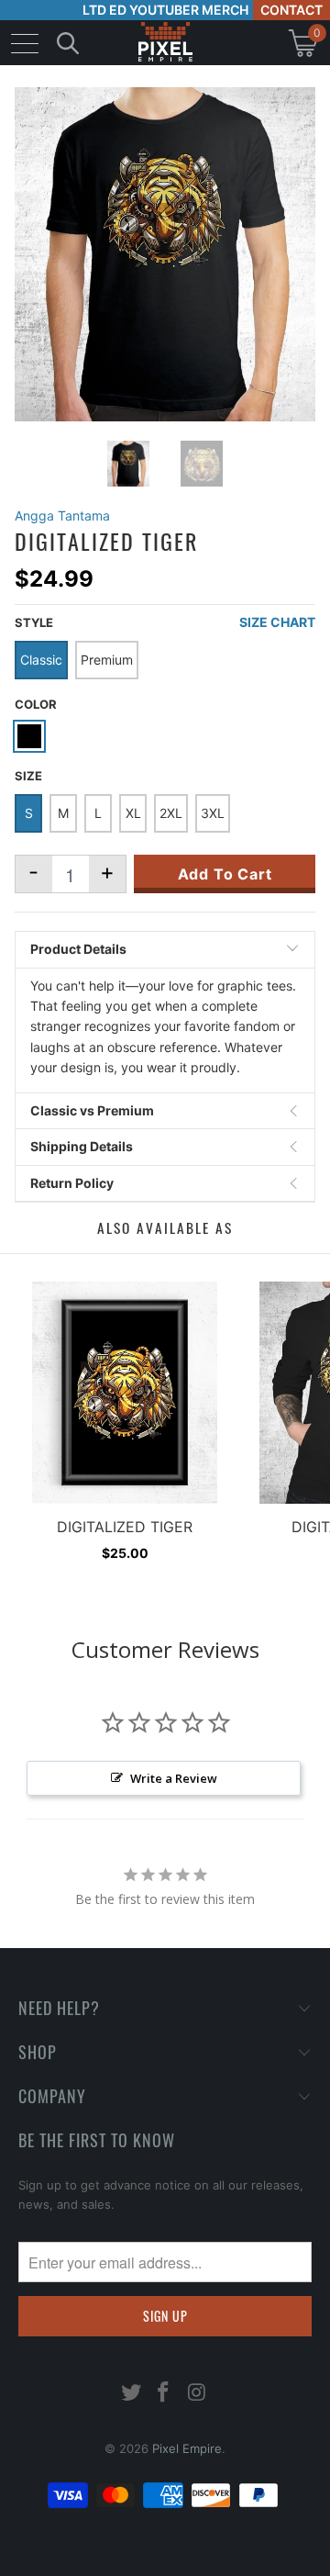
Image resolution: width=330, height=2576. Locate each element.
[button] (61, 2562)
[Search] (68, 43)
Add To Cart (225, 874)
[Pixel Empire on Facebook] (164, 2394)
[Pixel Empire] (165, 43)
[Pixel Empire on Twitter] (131, 2394)
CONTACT (291, 10)
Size (28, 776)
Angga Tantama (62, 515)
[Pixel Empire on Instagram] (197, 2394)
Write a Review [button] (174, 1778)
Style (34, 622)
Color (36, 704)
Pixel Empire (187, 2448)
